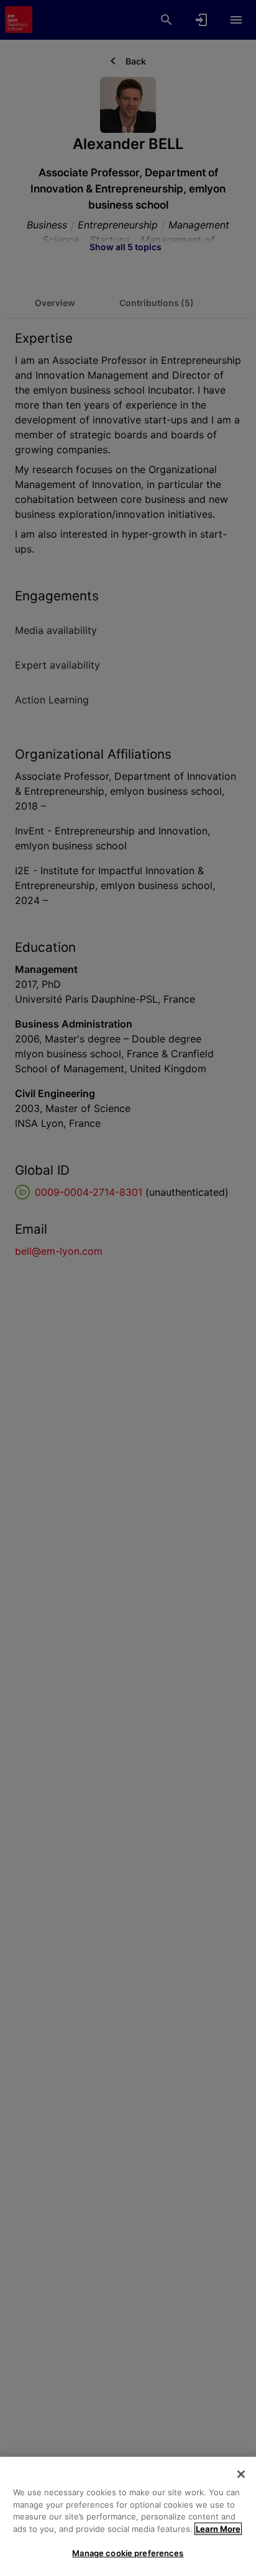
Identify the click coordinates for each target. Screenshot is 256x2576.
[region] (128, 2516)
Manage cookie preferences (128, 2553)
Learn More (218, 2529)
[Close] (241, 2474)
